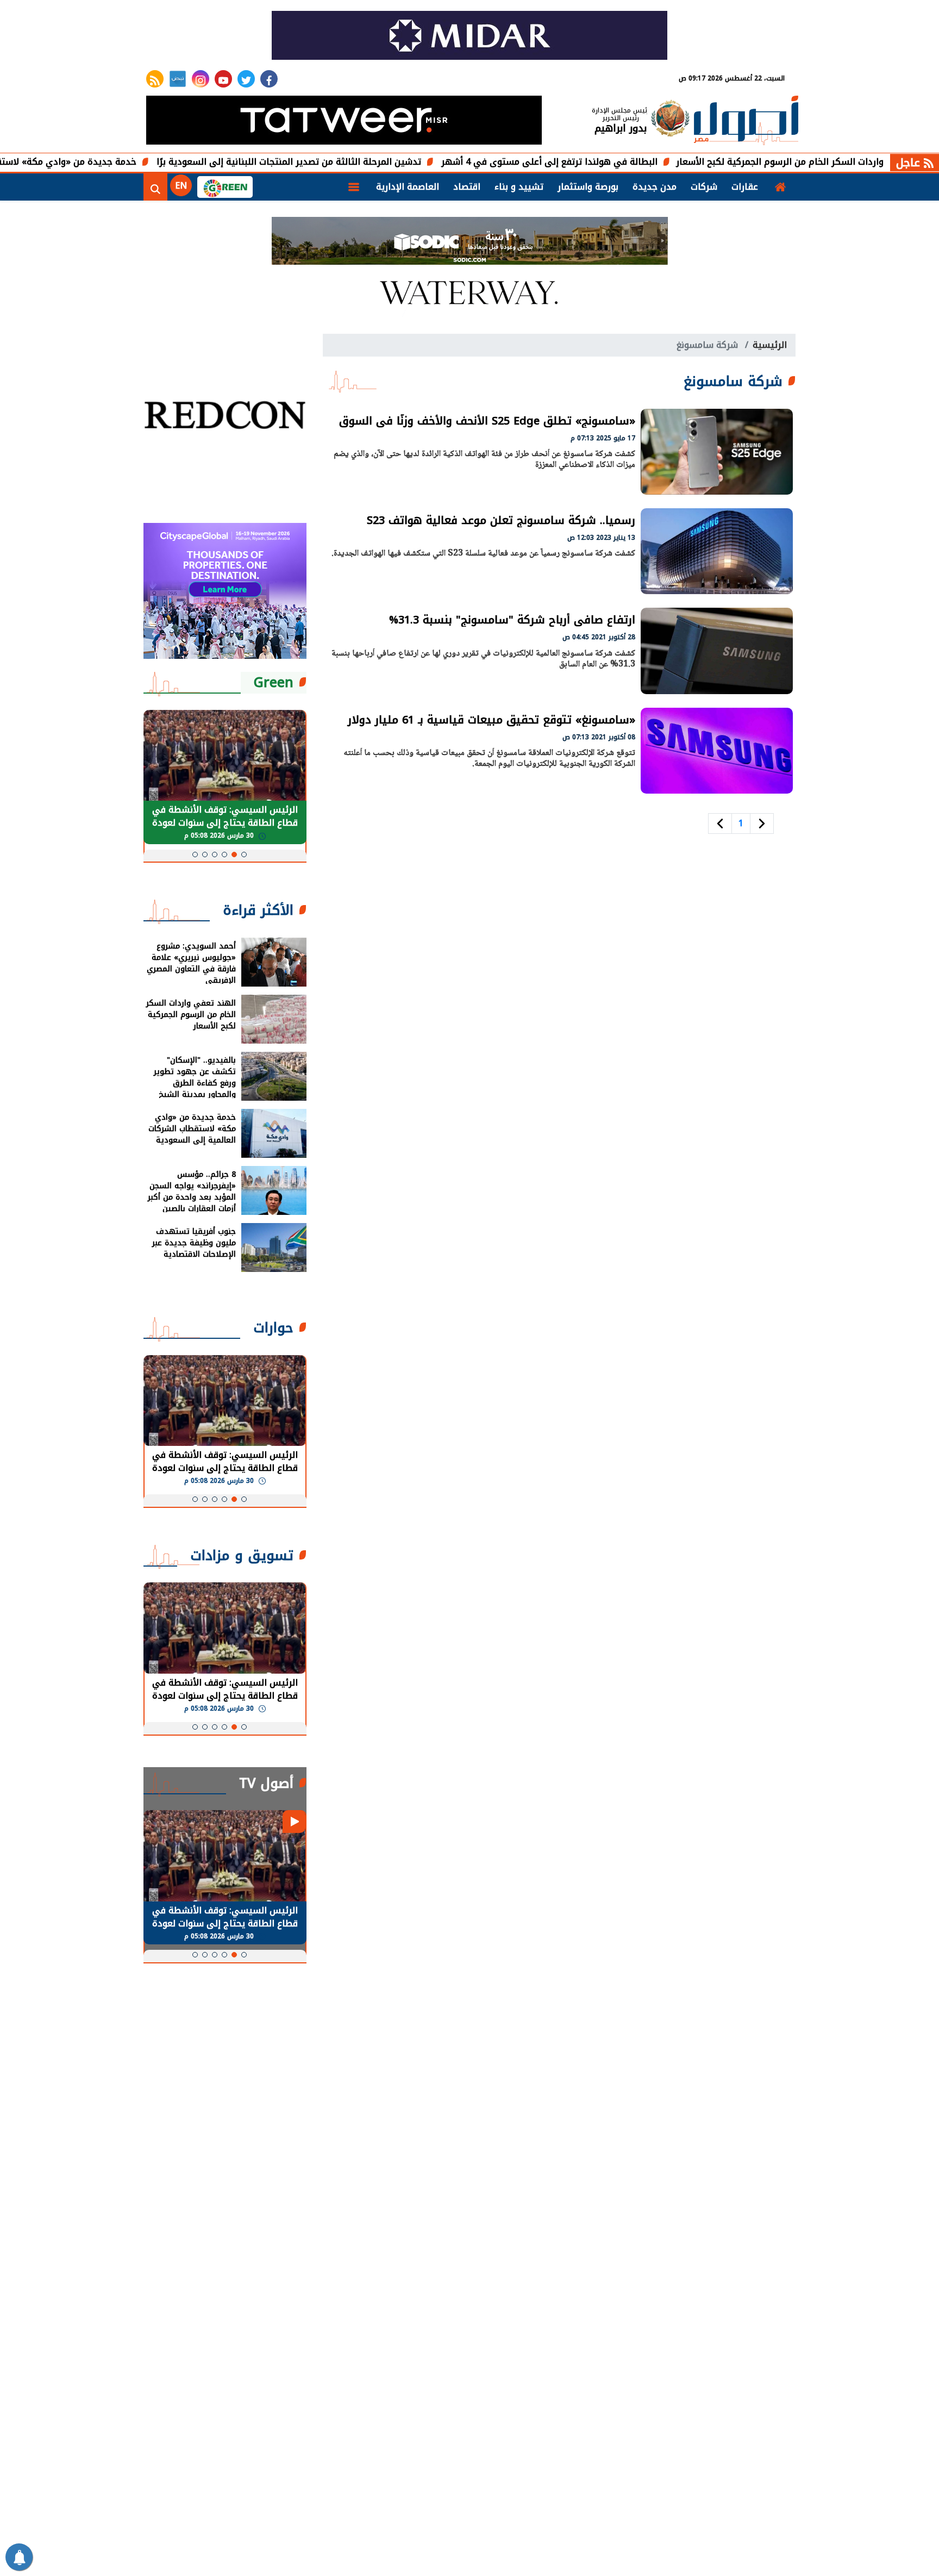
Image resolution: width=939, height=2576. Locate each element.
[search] (155, 187)
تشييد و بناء (519, 187)
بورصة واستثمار (588, 187)
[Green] (225, 187)
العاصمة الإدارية (408, 187)
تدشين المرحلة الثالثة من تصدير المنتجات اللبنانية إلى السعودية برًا (359, 162)
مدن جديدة (655, 187)
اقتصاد (467, 187)
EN (181, 186)
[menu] (354, 187)
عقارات (745, 187)
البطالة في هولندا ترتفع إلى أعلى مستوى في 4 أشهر (619, 162)
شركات (704, 187)
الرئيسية (770, 345)
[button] (244, 854)
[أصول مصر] (746, 121)
